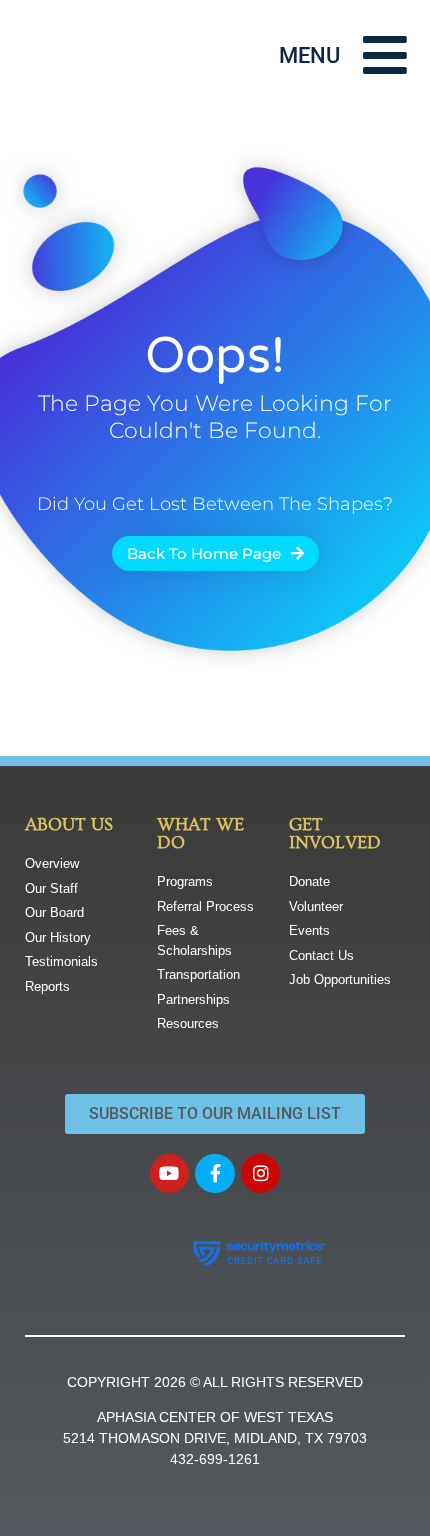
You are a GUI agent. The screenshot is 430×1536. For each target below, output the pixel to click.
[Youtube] (170, 1174)
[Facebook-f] (215, 1174)
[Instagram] (261, 1174)
